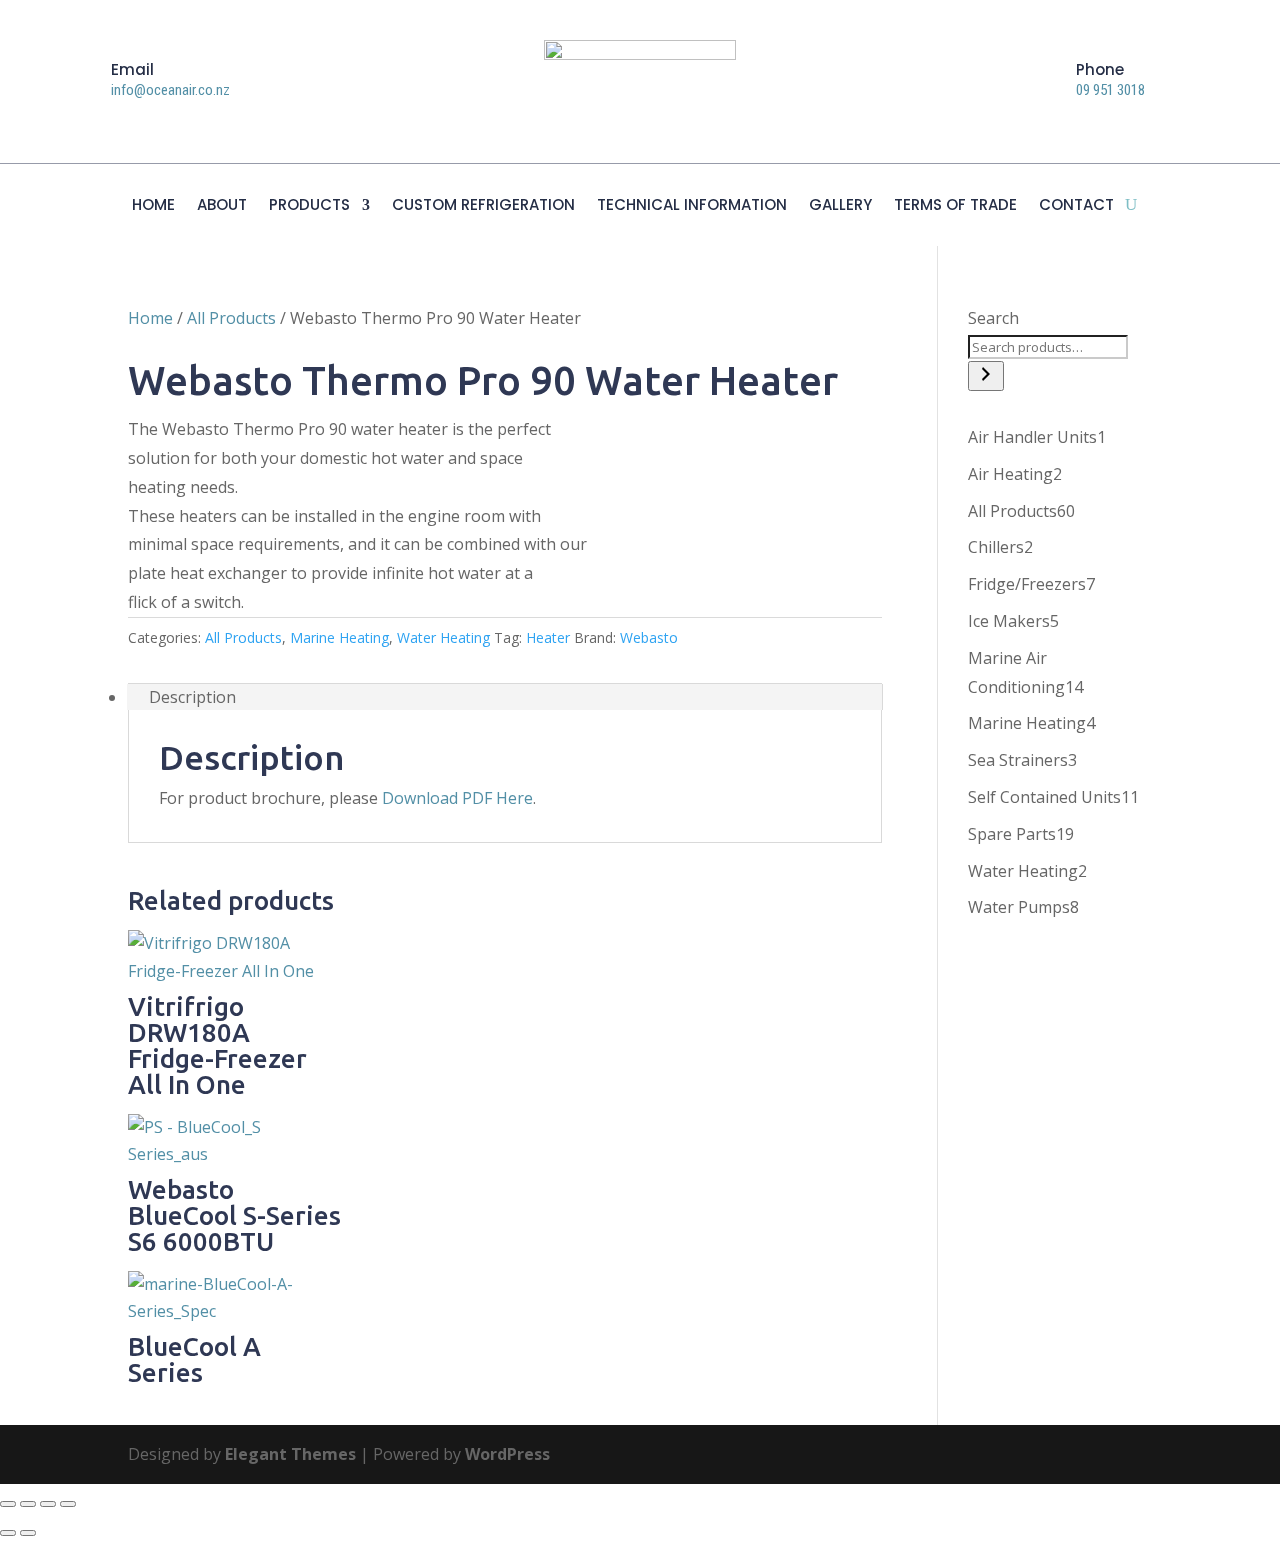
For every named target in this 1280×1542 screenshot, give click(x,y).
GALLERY (840, 206)
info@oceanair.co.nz (170, 90)
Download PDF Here (457, 798)
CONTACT (1076, 206)
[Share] (48, 1504)
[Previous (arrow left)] (8, 1533)
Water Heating (443, 637)
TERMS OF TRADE (955, 206)
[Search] (986, 376)
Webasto (649, 637)
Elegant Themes (290, 1454)
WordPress (507, 1454)
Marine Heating (339, 637)
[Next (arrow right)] (28, 1533)
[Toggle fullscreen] (28, 1504)
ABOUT (222, 206)
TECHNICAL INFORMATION (692, 206)
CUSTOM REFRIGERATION (483, 206)
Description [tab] (192, 697)
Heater (548, 637)
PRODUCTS (309, 206)
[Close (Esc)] (68, 1504)
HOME (153, 206)
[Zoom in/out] (8, 1504)
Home (150, 318)
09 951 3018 (1110, 90)
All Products (231, 318)
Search (993, 318)
